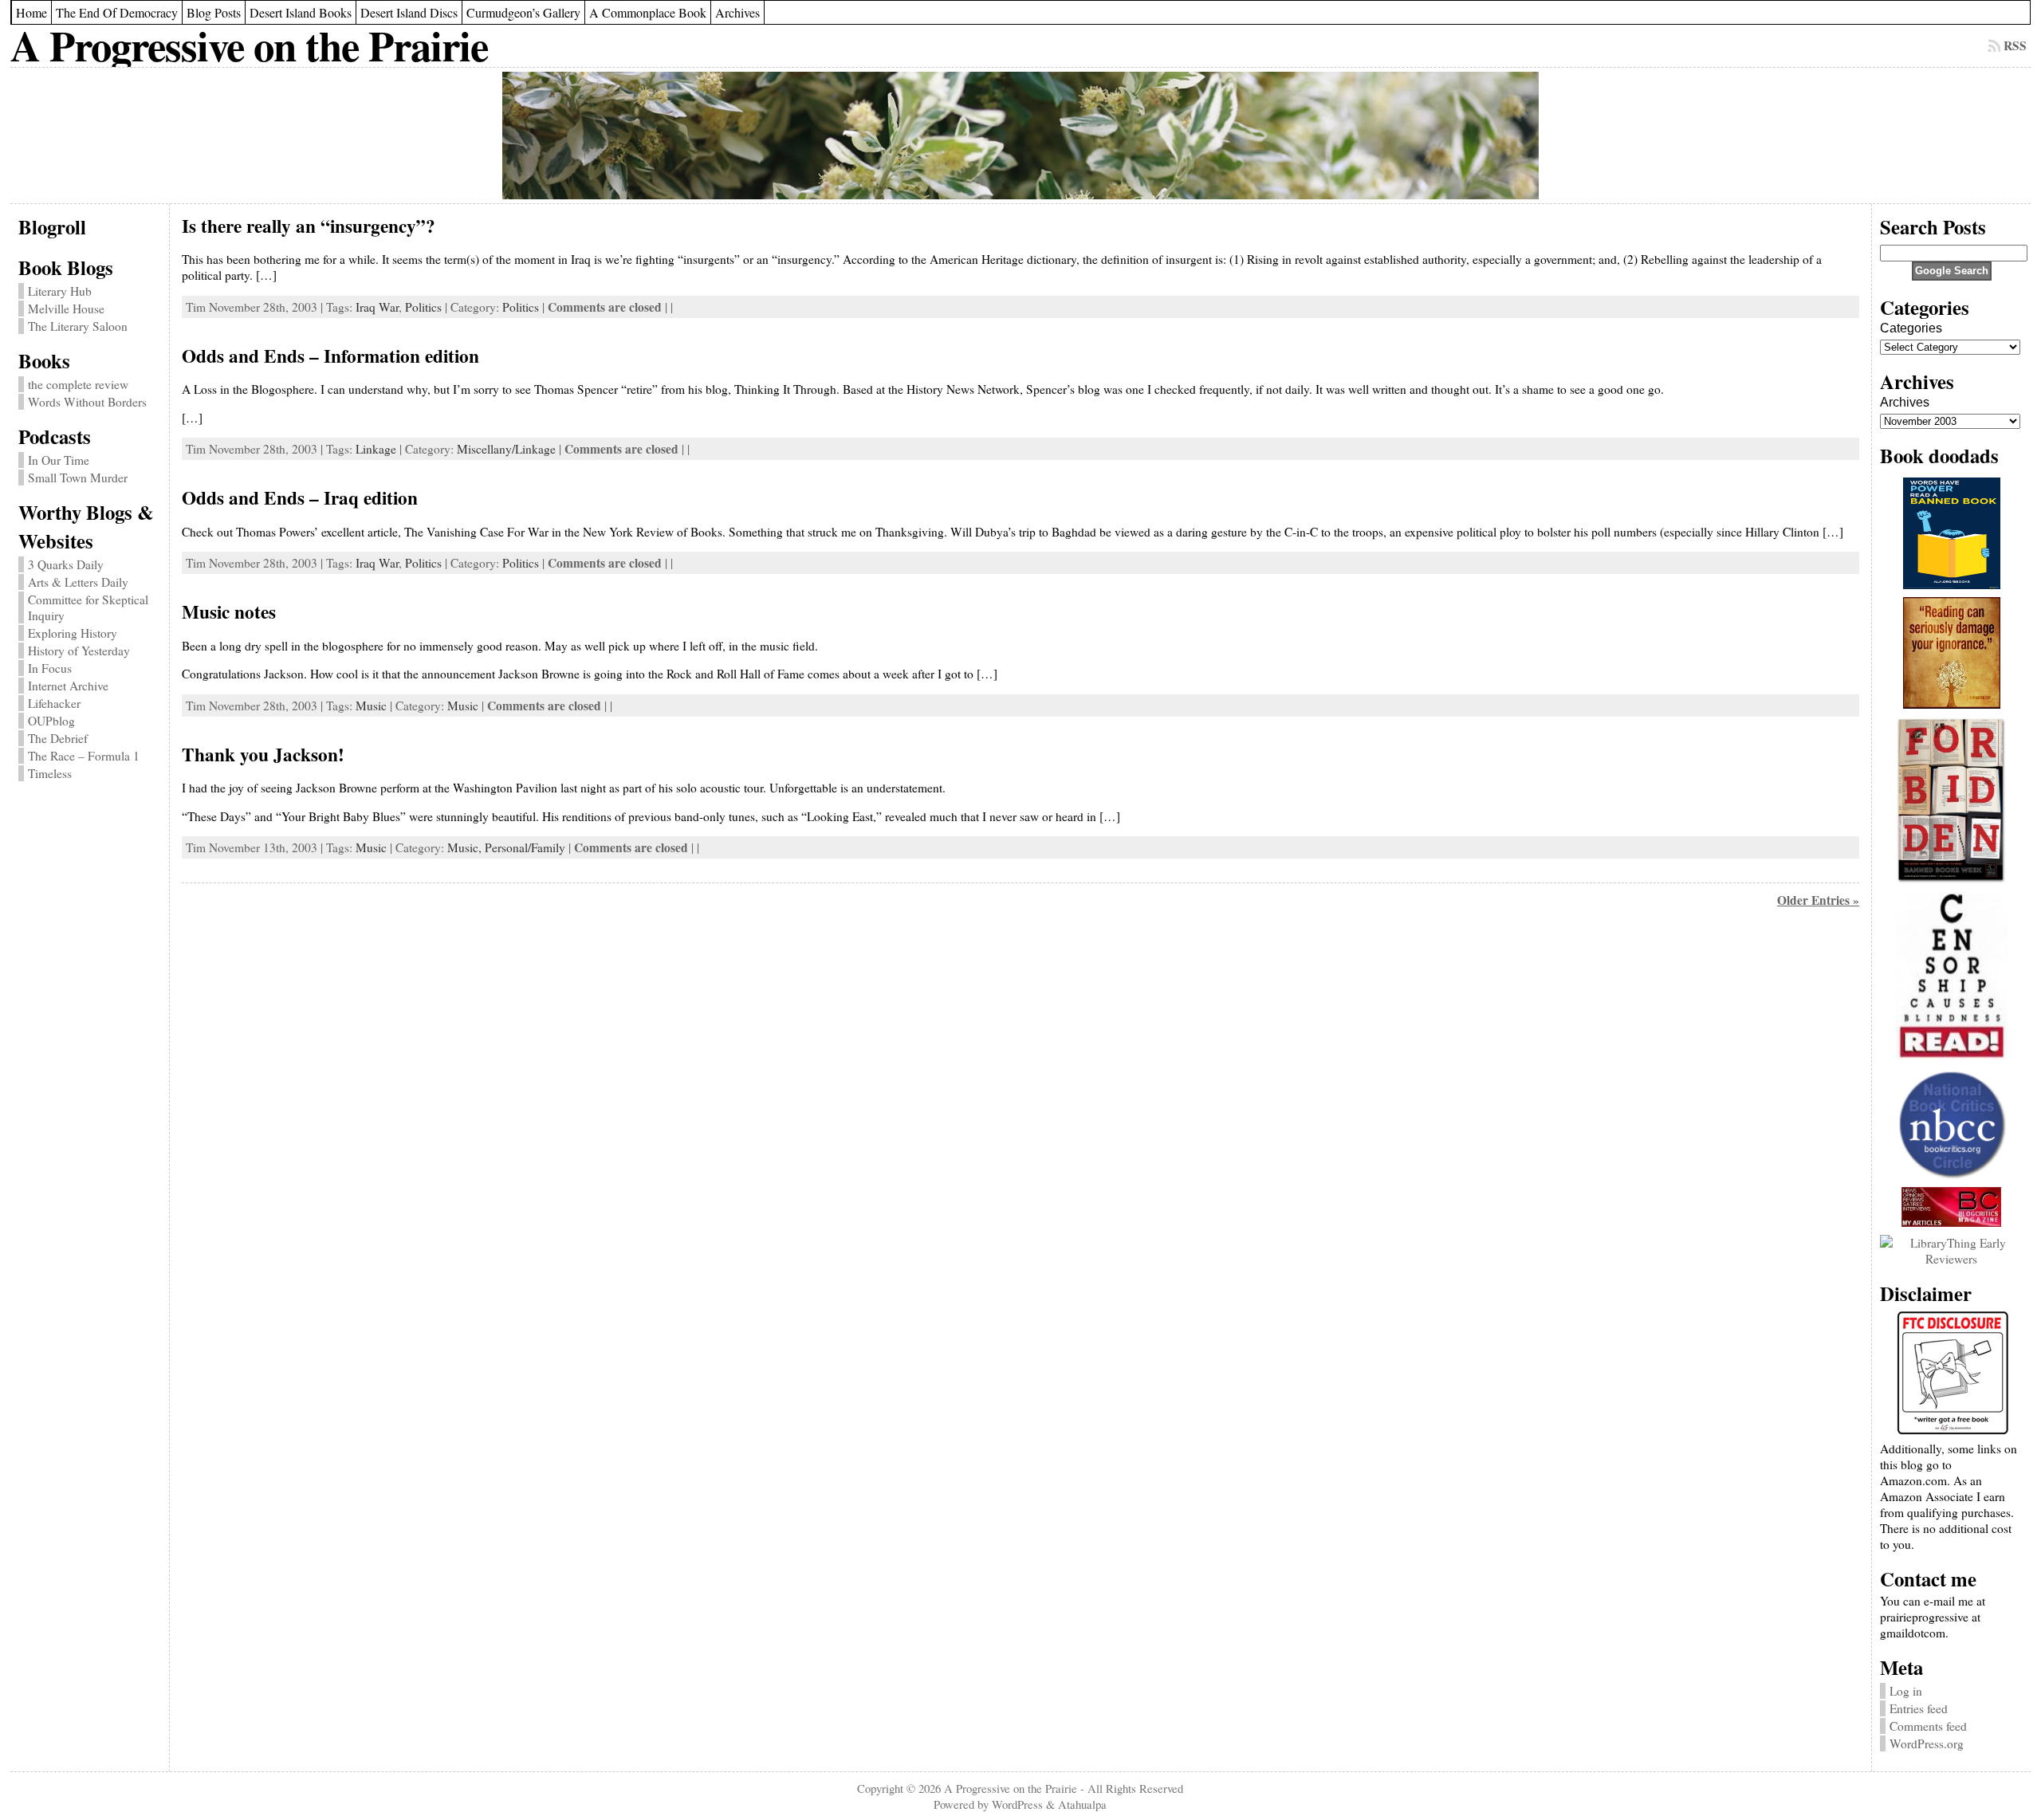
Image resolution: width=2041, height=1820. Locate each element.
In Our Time (59, 460)
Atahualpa (1082, 1804)
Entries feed (1919, 1708)
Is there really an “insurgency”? (309, 226)
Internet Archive (68, 686)
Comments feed (1928, 1726)
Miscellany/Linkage (506, 449)
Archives (1905, 402)
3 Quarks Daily (66, 564)
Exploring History (73, 633)
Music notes (229, 611)
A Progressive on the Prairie (249, 45)
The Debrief (58, 738)
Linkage (376, 449)
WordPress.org (1927, 1743)
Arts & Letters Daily (78, 582)
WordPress (1017, 1804)
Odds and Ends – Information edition (330, 356)
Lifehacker (54, 703)
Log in (1906, 1691)
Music (371, 706)
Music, (466, 847)
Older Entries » (1818, 900)
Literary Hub (60, 291)
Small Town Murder (78, 478)
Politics (423, 307)
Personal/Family (525, 847)
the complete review (78, 384)
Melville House (66, 309)
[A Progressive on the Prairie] (1020, 136)
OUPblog (51, 721)
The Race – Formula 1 (84, 756)
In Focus (50, 668)
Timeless (50, 773)
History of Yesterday (79, 651)
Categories (1911, 328)
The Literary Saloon (78, 326)
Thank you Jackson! (263, 754)
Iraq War (377, 307)
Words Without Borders (87, 402)
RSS (2015, 45)
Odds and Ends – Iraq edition (300, 497)
